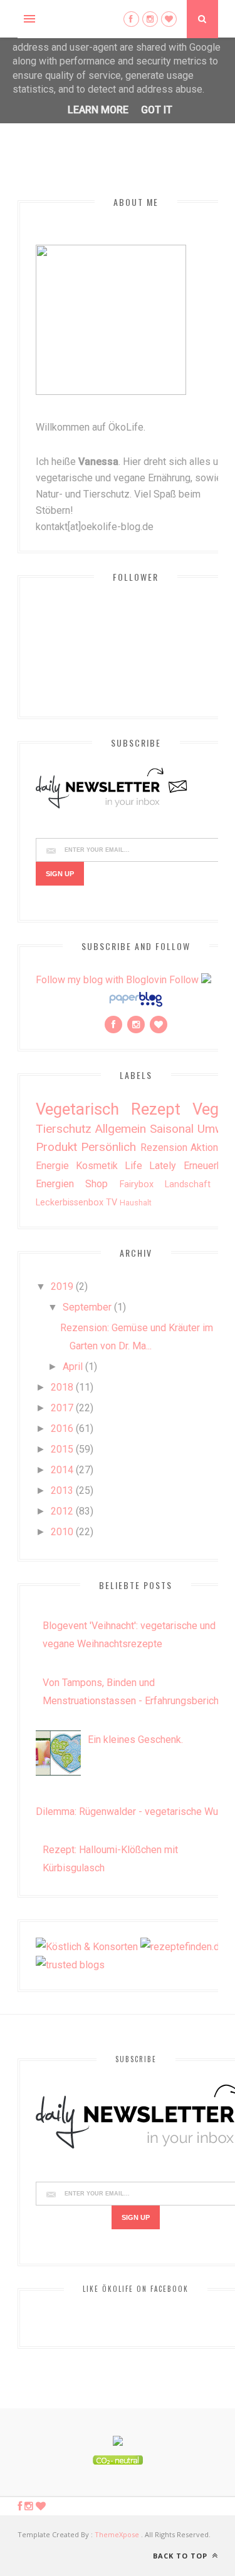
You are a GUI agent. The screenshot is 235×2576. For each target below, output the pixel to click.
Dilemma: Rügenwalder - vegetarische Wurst (133, 1812)
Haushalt (136, 1203)
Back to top (181, 2556)
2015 (62, 1449)
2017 (62, 1408)
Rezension (164, 1147)
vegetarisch (77, 1109)
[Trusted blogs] (70, 1965)
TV (112, 1203)
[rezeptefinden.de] (183, 1947)
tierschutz (64, 1129)
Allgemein (120, 1129)
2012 (62, 1511)
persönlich (108, 1147)
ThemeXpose (117, 2534)
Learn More (98, 110)
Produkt (56, 1147)
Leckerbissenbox (70, 1203)
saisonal (172, 1129)
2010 (62, 1532)
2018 (62, 1387)
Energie (52, 1166)
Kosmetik (97, 1166)
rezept (156, 1109)
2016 (62, 1429)
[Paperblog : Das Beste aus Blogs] (136, 1006)
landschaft (188, 1184)
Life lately (150, 1166)
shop (97, 1184)
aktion (204, 1147)
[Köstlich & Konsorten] (87, 1947)
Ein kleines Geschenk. (135, 1740)
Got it (157, 110)
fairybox (137, 1184)
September (87, 1307)
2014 (62, 1470)
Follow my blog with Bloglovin (101, 980)
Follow (184, 980)
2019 (62, 1286)
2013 (62, 1490)
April (73, 1367)
